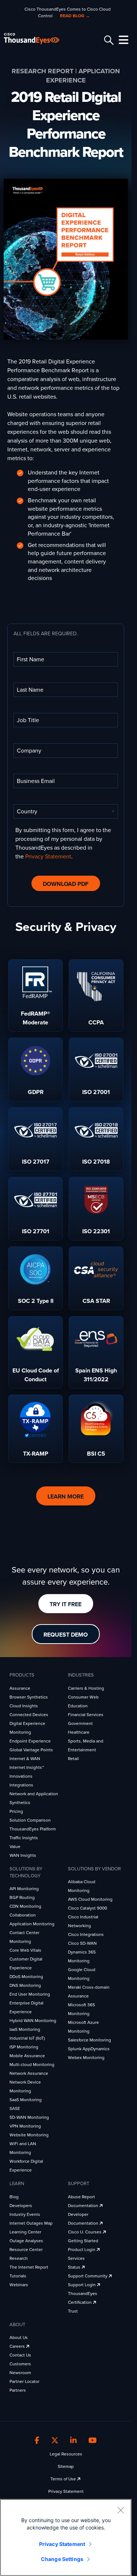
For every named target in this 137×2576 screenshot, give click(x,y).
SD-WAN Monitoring (29, 2117)
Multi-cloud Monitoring (32, 2065)
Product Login (82, 2250)
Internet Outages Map (31, 2223)
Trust (73, 2311)
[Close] (121, 2510)
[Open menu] (122, 40)
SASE (15, 2109)
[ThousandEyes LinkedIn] (73, 2440)
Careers (18, 2346)
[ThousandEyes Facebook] (37, 2440)
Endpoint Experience (30, 1741)
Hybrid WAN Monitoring (33, 2021)
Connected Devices (29, 1715)
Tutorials (18, 2276)
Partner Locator (24, 2381)
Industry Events (25, 2214)
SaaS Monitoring (26, 2100)
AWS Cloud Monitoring (90, 1899)
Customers (20, 2364)
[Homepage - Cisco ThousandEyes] (37, 39)
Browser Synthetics (29, 1697)
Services (76, 2258)
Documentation (84, 2206)
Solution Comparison (30, 1820)
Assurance (20, 1688)
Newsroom (20, 2373)
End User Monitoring (30, 1994)
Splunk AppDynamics (89, 2049)
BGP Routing (22, 1897)
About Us (19, 2337)
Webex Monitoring (86, 2058)
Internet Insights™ (27, 1767)
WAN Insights (23, 1855)
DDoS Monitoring (26, 1977)
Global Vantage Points (31, 1750)
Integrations (21, 1785)
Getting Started (83, 2241)
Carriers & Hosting (86, 1688)
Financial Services (86, 1715)
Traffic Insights (24, 1838)
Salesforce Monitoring (90, 2040)
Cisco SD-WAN (82, 1943)
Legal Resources (66, 2454)
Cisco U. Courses (85, 2232)
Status (75, 2267)
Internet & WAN (25, 1759)
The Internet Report (29, 2267)
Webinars (19, 2285)
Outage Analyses (26, 2241)
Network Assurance (29, 2073)
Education (78, 1706)
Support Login (82, 2285)
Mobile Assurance (27, 2056)
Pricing (16, 1811)
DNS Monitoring (25, 1985)
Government (80, 1723)
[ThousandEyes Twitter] (55, 2440)
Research (19, 2258)
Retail (73, 1759)
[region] (66, 2538)
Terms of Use (64, 2479)
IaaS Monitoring (25, 2029)
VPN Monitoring (25, 2126)
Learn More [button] (66, 1497)
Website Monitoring (29, 2135)
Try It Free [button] (66, 1604)
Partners (18, 2390)
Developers (21, 2206)
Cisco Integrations (86, 1934)
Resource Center (26, 2250)
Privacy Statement (48, 857)
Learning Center (25, 2232)
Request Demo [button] (66, 1635)
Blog (14, 2197)
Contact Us (20, 2355)
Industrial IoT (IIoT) (27, 2038)
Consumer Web (83, 1697)
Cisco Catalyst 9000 (87, 1908)
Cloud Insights (24, 1706)
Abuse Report (81, 2197)
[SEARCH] (108, 40)
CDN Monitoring (25, 1906)
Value (15, 1847)
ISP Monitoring (24, 2047)
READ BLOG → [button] (75, 16)
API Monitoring (24, 1889)
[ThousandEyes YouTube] (93, 2440)
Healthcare (79, 1732)
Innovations (21, 1776)
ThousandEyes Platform (33, 1829)
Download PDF (66, 884)
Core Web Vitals (25, 1950)
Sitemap (66, 2466)
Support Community (88, 2276)
